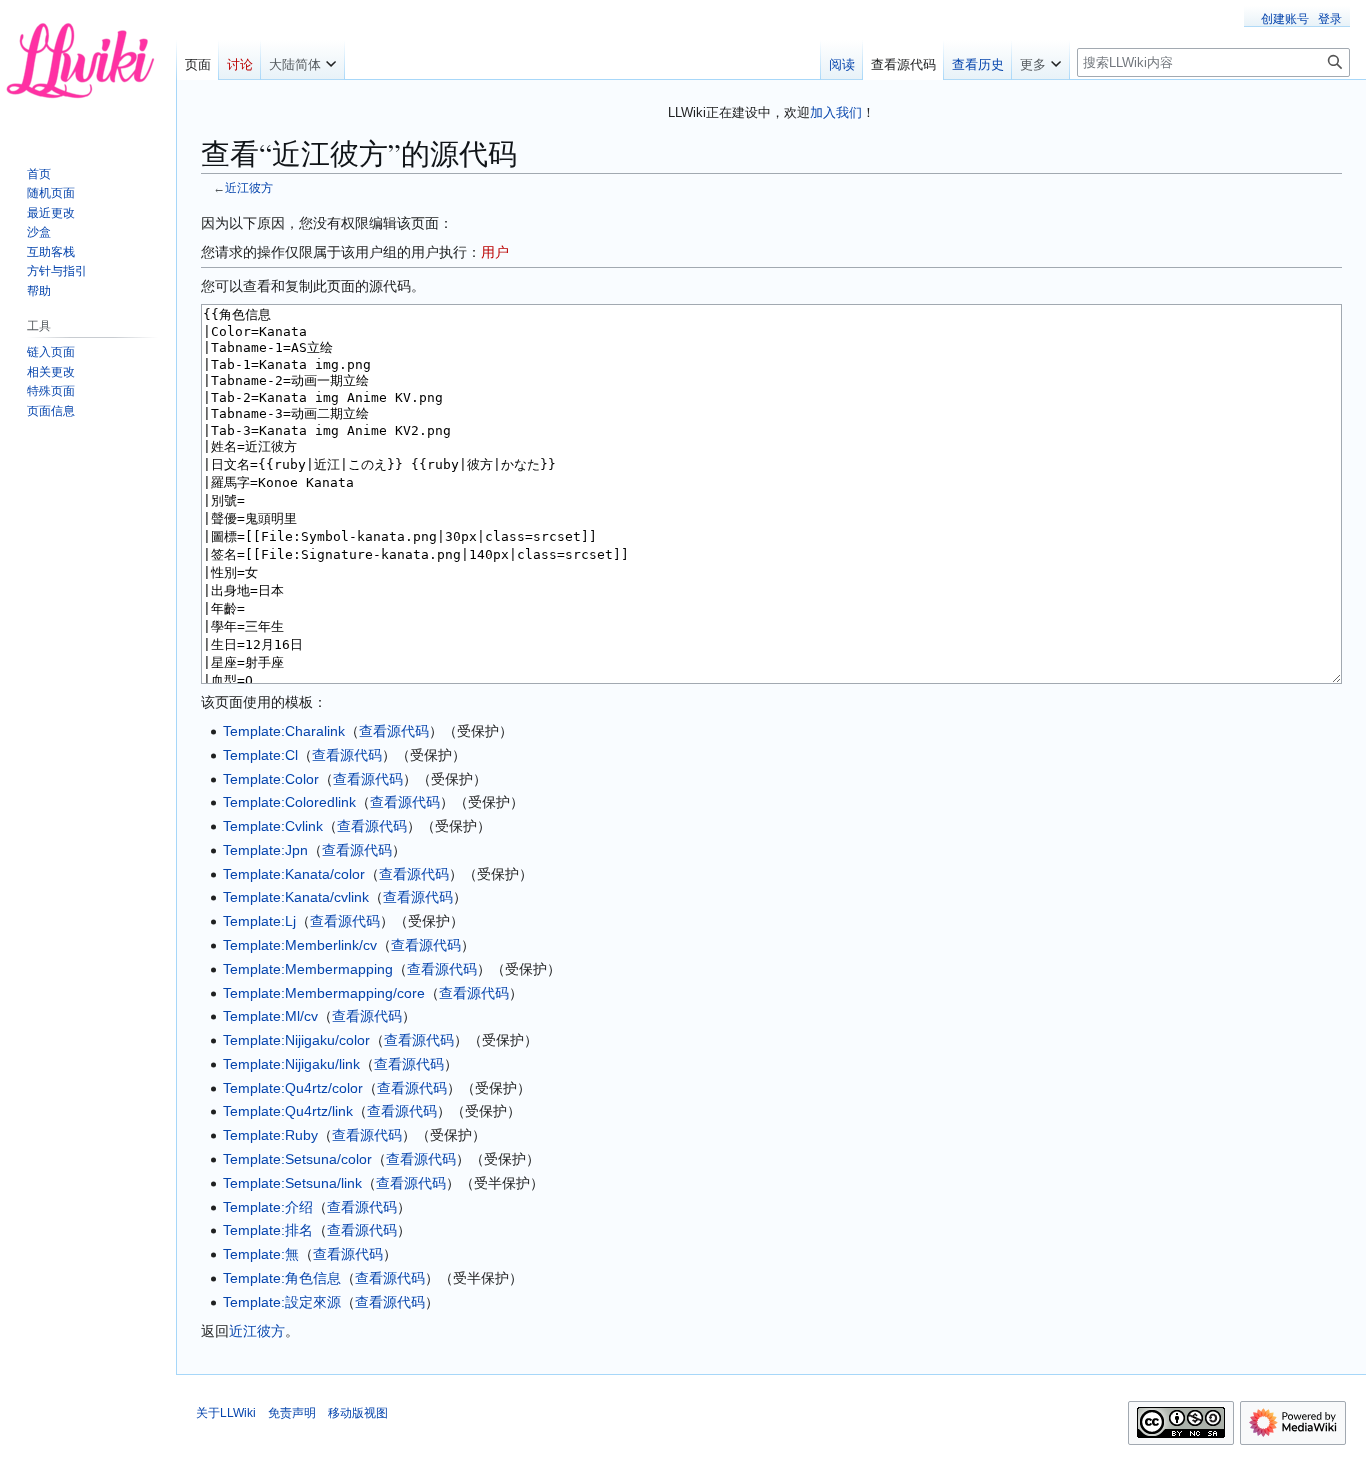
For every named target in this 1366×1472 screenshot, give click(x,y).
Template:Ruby (270, 1135)
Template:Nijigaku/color (296, 1040)
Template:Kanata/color (294, 874)
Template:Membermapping (308, 969)
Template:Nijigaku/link (291, 1064)
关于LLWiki (226, 1413)
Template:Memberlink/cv (300, 945)
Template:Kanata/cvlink (296, 897)
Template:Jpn (265, 850)
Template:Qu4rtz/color (293, 1088)
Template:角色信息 (282, 1278)
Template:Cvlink (273, 826)
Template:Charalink (284, 731)
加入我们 (836, 112)
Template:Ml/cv (270, 1016)
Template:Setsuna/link (292, 1183)
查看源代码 (394, 731)
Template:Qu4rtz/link (288, 1111)
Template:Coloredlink (289, 802)
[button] (302, 60)
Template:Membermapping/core (324, 993)
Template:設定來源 (282, 1302)
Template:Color (271, 779)
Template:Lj (259, 921)
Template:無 (261, 1254)
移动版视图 (358, 1413)
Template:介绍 (268, 1207)
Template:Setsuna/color (297, 1159)
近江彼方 (249, 187)
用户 (495, 252)
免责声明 (292, 1413)
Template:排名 (268, 1230)
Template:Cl (260, 755)
